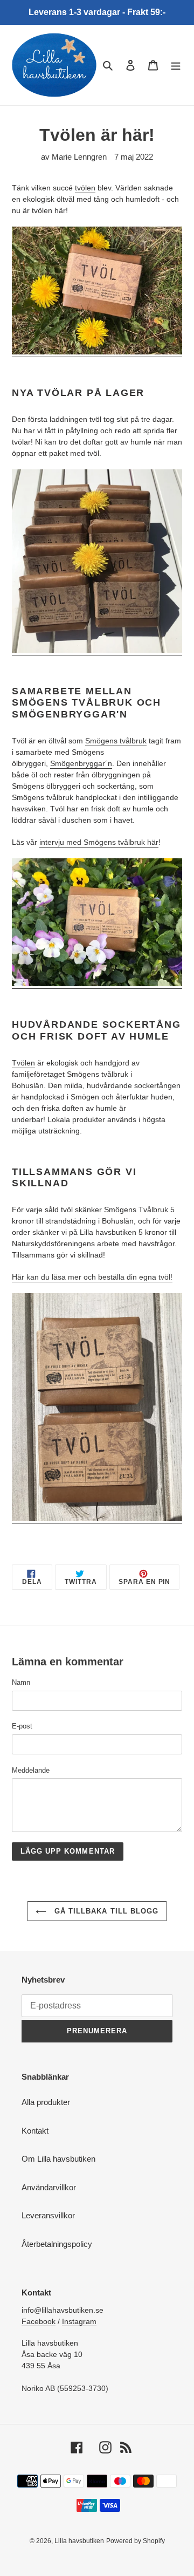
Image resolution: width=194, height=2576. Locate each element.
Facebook (39, 2321)
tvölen (85, 188)
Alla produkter (46, 2102)
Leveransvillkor (48, 2215)
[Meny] (176, 65)
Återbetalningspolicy (57, 2244)
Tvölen (23, 1063)
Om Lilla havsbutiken (58, 2159)
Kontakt (35, 2131)
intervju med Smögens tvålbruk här (99, 842)
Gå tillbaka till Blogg (105, 1911)
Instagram (79, 2321)
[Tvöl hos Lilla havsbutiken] (97, 352)
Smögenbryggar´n (81, 763)
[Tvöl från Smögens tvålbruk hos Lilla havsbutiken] (97, 1519)
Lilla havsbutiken (79, 2541)
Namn (21, 1682)
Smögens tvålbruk (116, 741)
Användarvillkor (49, 2187)
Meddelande (31, 1770)
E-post (22, 1726)
